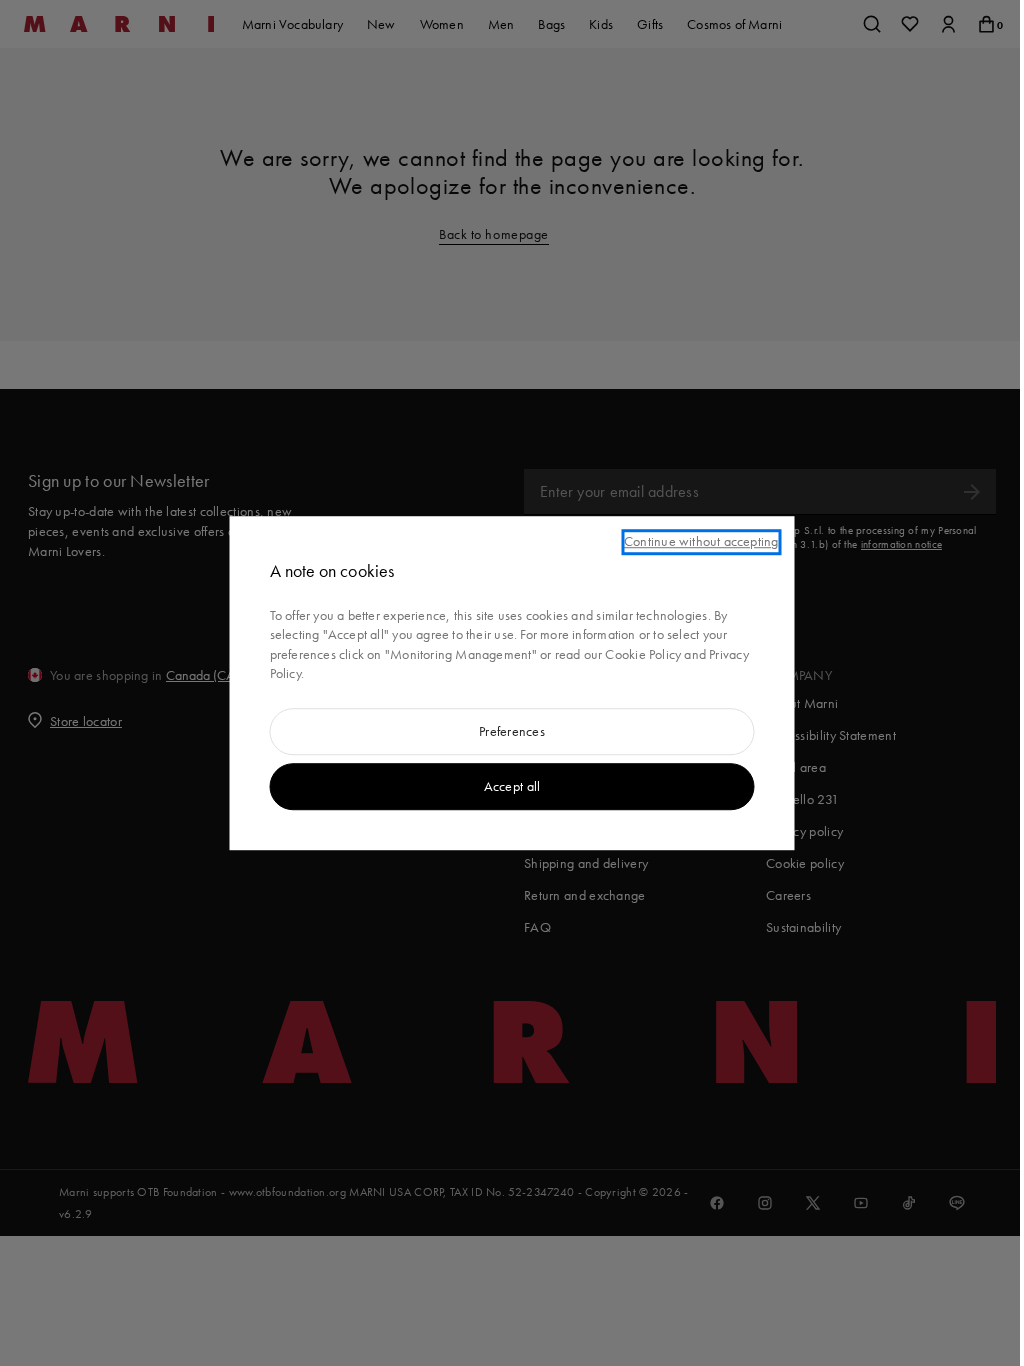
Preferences (512, 731)
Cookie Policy (643, 654)
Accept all (512, 786)
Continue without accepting (701, 541)
